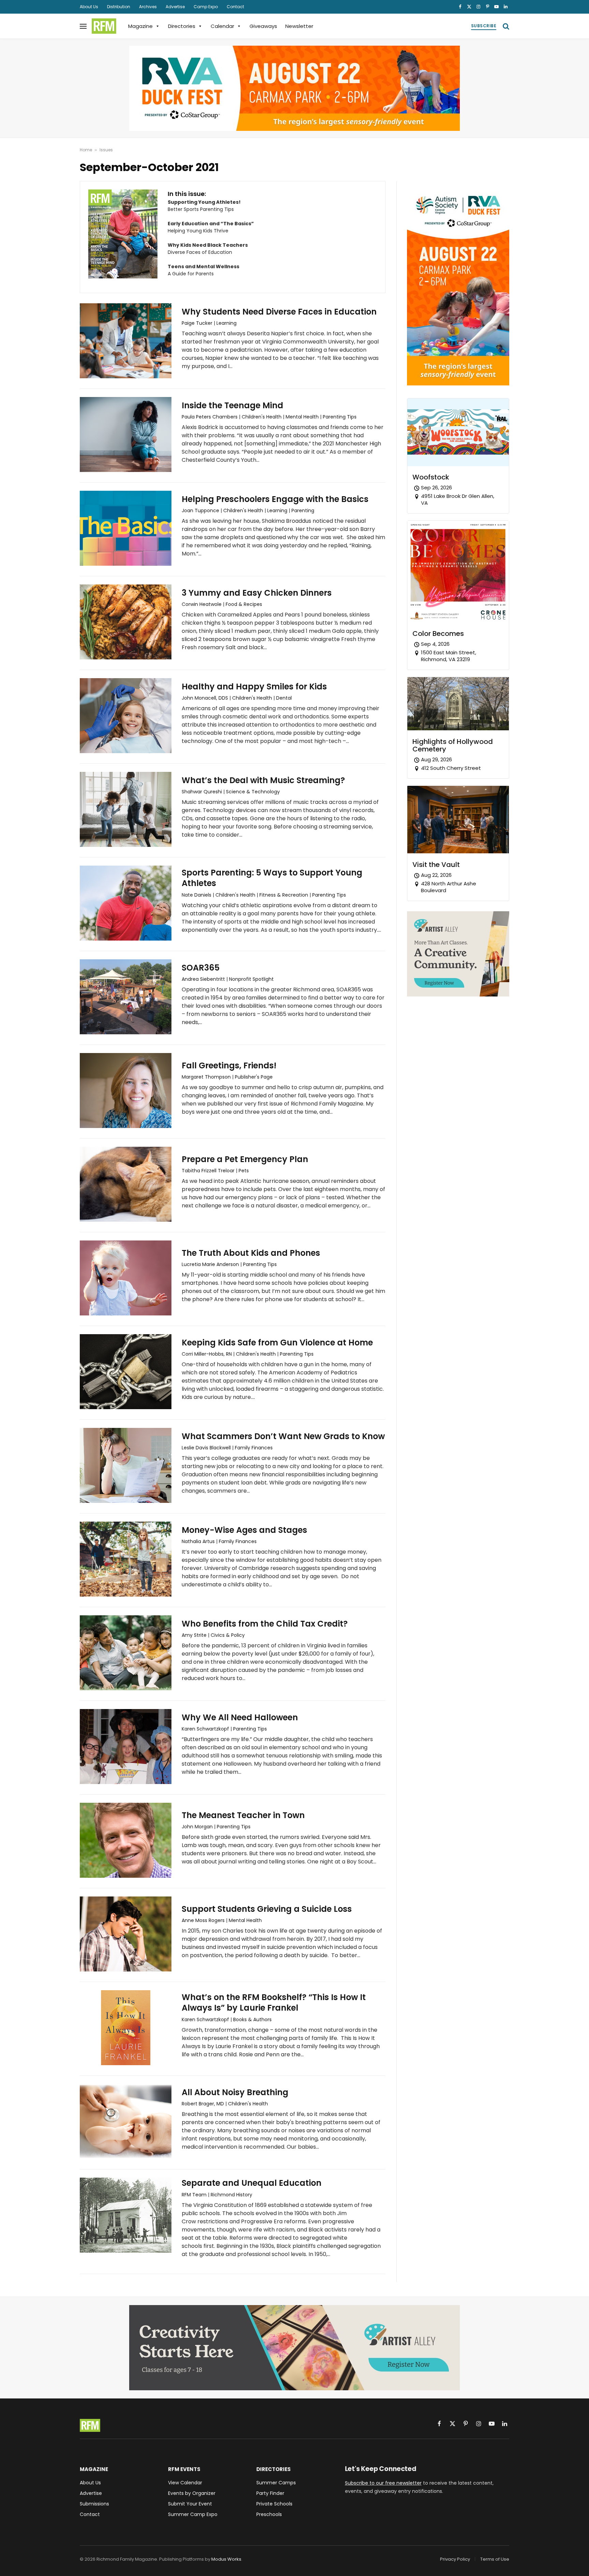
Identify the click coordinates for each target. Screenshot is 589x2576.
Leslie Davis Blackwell (206, 1448)
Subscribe (484, 26)
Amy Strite (194, 1635)
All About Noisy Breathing (235, 2092)
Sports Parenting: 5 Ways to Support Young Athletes (272, 878)
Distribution (119, 7)
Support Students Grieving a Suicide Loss (267, 1909)
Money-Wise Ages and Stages (244, 1530)
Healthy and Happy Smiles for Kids (254, 687)
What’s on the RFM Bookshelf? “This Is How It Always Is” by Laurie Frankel (274, 2002)
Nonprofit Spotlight (251, 979)
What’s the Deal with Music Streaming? (263, 780)
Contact (235, 7)
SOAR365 (201, 968)
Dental (284, 698)
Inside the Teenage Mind (232, 405)
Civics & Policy (228, 1635)
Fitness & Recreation (284, 895)
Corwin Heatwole (202, 604)
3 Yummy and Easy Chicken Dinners (257, 593)
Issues (106, 150)
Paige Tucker (197, 323)
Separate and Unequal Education (252, 2183)
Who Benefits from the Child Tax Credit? (265, 1624)
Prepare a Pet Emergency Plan (245, 1159)
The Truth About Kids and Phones (251, 1253)
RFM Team (194, 2195)
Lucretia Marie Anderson (210, 1264)
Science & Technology (253, 792)
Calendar (222, 26)
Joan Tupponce (200, 510)
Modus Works (226, 2559)
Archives (148, 7)
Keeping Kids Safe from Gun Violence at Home (277, 1343)
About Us (89, 7)
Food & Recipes (244, 604)
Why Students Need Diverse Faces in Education (279, 312)
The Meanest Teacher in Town (243, 1815)
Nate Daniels (197, 895)
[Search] (505, 26)
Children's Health (262, 417)
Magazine (140, 26)
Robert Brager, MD (203, 2104)
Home (86, 150)
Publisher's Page (254, 1077)
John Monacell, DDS (205, 698)
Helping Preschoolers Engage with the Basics (275, 499)
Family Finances (254, 1448)
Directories (182, 26)
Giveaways (263, 26)
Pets (244, 1171)
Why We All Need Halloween (240, 1717)
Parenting (303, 510)
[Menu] (83, 26)
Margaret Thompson (206, 1077)
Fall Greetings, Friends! (229, 1065)
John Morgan (197, 1827)
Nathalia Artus (198, 1541)
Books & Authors (252, 2019)
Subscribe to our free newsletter (383, 2483)
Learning (226, 323)
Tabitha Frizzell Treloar (208, 1171)
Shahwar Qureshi (202, 792)
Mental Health (302, 417)
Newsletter (299, 26)
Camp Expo (206, 7)
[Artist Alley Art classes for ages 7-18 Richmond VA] (458, 995)
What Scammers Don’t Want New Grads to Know (283, 1436)
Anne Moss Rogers (203, 1920)
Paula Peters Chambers (210, 417)
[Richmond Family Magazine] (104, 26)
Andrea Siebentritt (203, 979)
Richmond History (231, 2195)
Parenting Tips (340, 417)
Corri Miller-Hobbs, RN (207, 1354)
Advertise (175, 7)
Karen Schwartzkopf (205, 1729)
